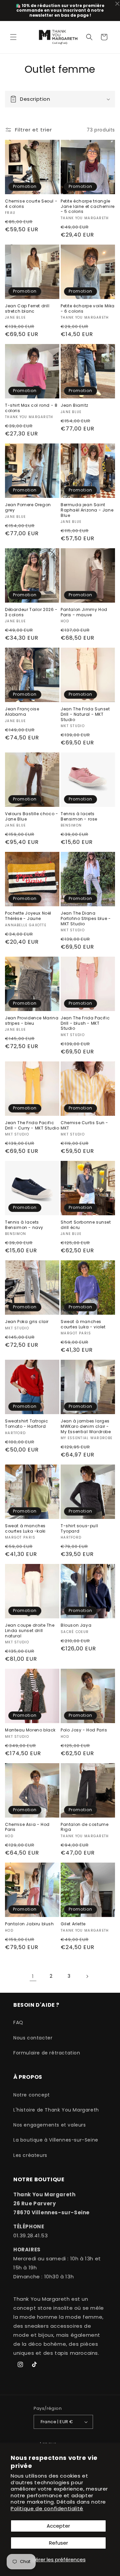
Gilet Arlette (73, 1924)
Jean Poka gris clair (27, 1322)
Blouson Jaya (76, 1625)
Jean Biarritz (74, 405)
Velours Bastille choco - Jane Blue (31, 816)
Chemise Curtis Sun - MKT (84, 1125)
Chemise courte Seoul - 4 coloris (31, 204)
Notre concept (32, 2095)
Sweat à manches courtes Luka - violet (83, 1324)
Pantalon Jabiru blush (29, 1924)
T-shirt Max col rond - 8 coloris (31, 408)
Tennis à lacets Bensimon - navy (24, 1225)
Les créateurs (30, 2155)
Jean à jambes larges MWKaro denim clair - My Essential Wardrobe (86, 1426)
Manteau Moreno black (30, 1730)
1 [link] (33, 1976)
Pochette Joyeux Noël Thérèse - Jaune (28, 916)
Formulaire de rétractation (47, 2053)
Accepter (58, 2526)
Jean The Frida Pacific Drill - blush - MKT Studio (85, 1023)
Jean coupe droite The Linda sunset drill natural (30, 1631)
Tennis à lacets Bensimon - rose (79, 816)
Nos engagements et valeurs (50, 2125)
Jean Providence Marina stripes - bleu (32, 1021)
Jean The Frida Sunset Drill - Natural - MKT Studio (85, 714)
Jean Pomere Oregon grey (28, 507)
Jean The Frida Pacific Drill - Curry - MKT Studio (32, 1125)
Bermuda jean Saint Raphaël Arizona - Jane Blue (87, 510)
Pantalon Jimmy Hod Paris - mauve (84, 612)
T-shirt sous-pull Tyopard (79, 1528)
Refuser (58, 2543)
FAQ (18, 2022)
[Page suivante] (87, 1976)
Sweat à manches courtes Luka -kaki (25, 1528)
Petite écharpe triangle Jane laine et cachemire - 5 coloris (88, 206)
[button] (13, 37)
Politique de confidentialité (47, 2508)
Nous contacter (33, 2038)
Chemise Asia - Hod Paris (27, 1827)
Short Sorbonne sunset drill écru (86, 1225)
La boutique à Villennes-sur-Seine (56, 2140)
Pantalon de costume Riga (84, 1827)
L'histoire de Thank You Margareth (56, 2110)
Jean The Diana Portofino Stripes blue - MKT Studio (86, 918)
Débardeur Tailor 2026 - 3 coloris (31, 612)
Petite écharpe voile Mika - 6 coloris (88, 308)
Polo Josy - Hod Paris (84, 1730)
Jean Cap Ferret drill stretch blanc (27, 308)
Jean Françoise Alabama (22, 712)
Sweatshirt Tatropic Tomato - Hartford (26, 1424)
